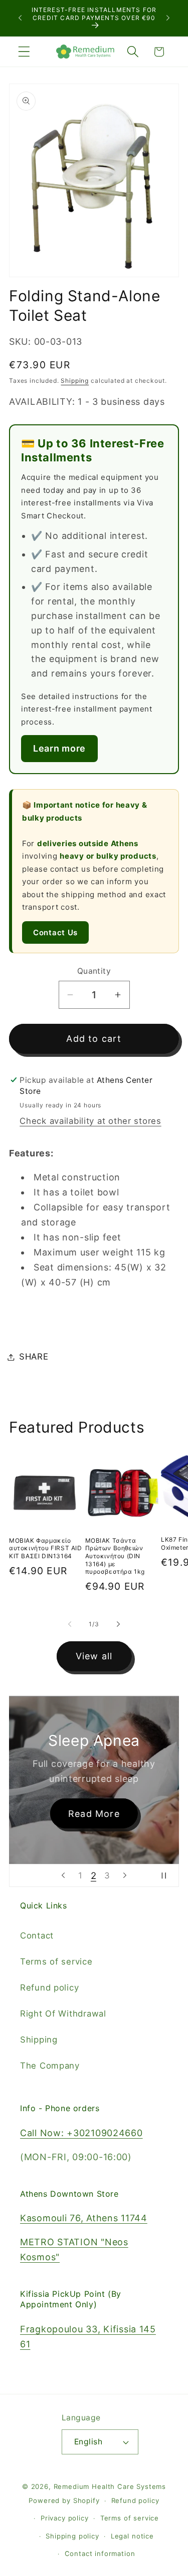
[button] (24, 52)
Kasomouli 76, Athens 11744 (84, 2218)
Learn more (59, 748)
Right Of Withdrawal (63, 2014)
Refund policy (49, 1988)
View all (94, 1656)
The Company (50, 2066)
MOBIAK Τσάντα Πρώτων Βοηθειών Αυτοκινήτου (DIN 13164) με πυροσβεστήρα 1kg (115, 1556)
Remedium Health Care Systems (110, 2486)
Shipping (75, 381)
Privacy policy (65, 2518)
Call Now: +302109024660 (81, 2133)
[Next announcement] (168, 18)
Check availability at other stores (90, 1121)
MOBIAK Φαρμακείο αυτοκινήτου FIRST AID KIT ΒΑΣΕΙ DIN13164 (46, 1548)
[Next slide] (125, 1875)
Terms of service (56, 1962)
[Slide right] (118, 1624)
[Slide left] (70, 1624)
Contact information (100, 2553)
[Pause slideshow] (168, 1875)
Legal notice (132, 2536)
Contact (37, 1936)
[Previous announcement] (20, 18)
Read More (94, 1814)
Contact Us (55, 932)
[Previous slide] (63, 1875)
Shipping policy (72, 2536)
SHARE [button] (34, 1357)
